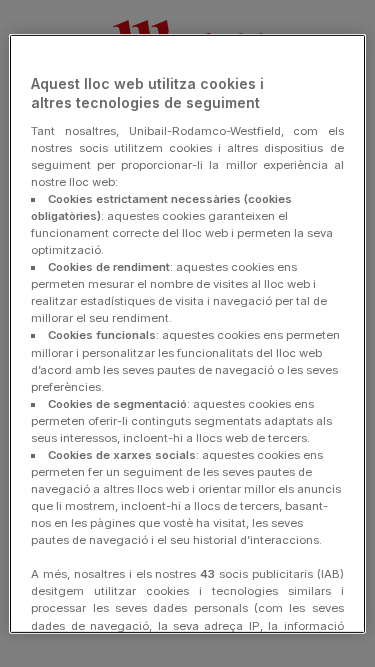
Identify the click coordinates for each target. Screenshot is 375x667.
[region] (187, 333)
